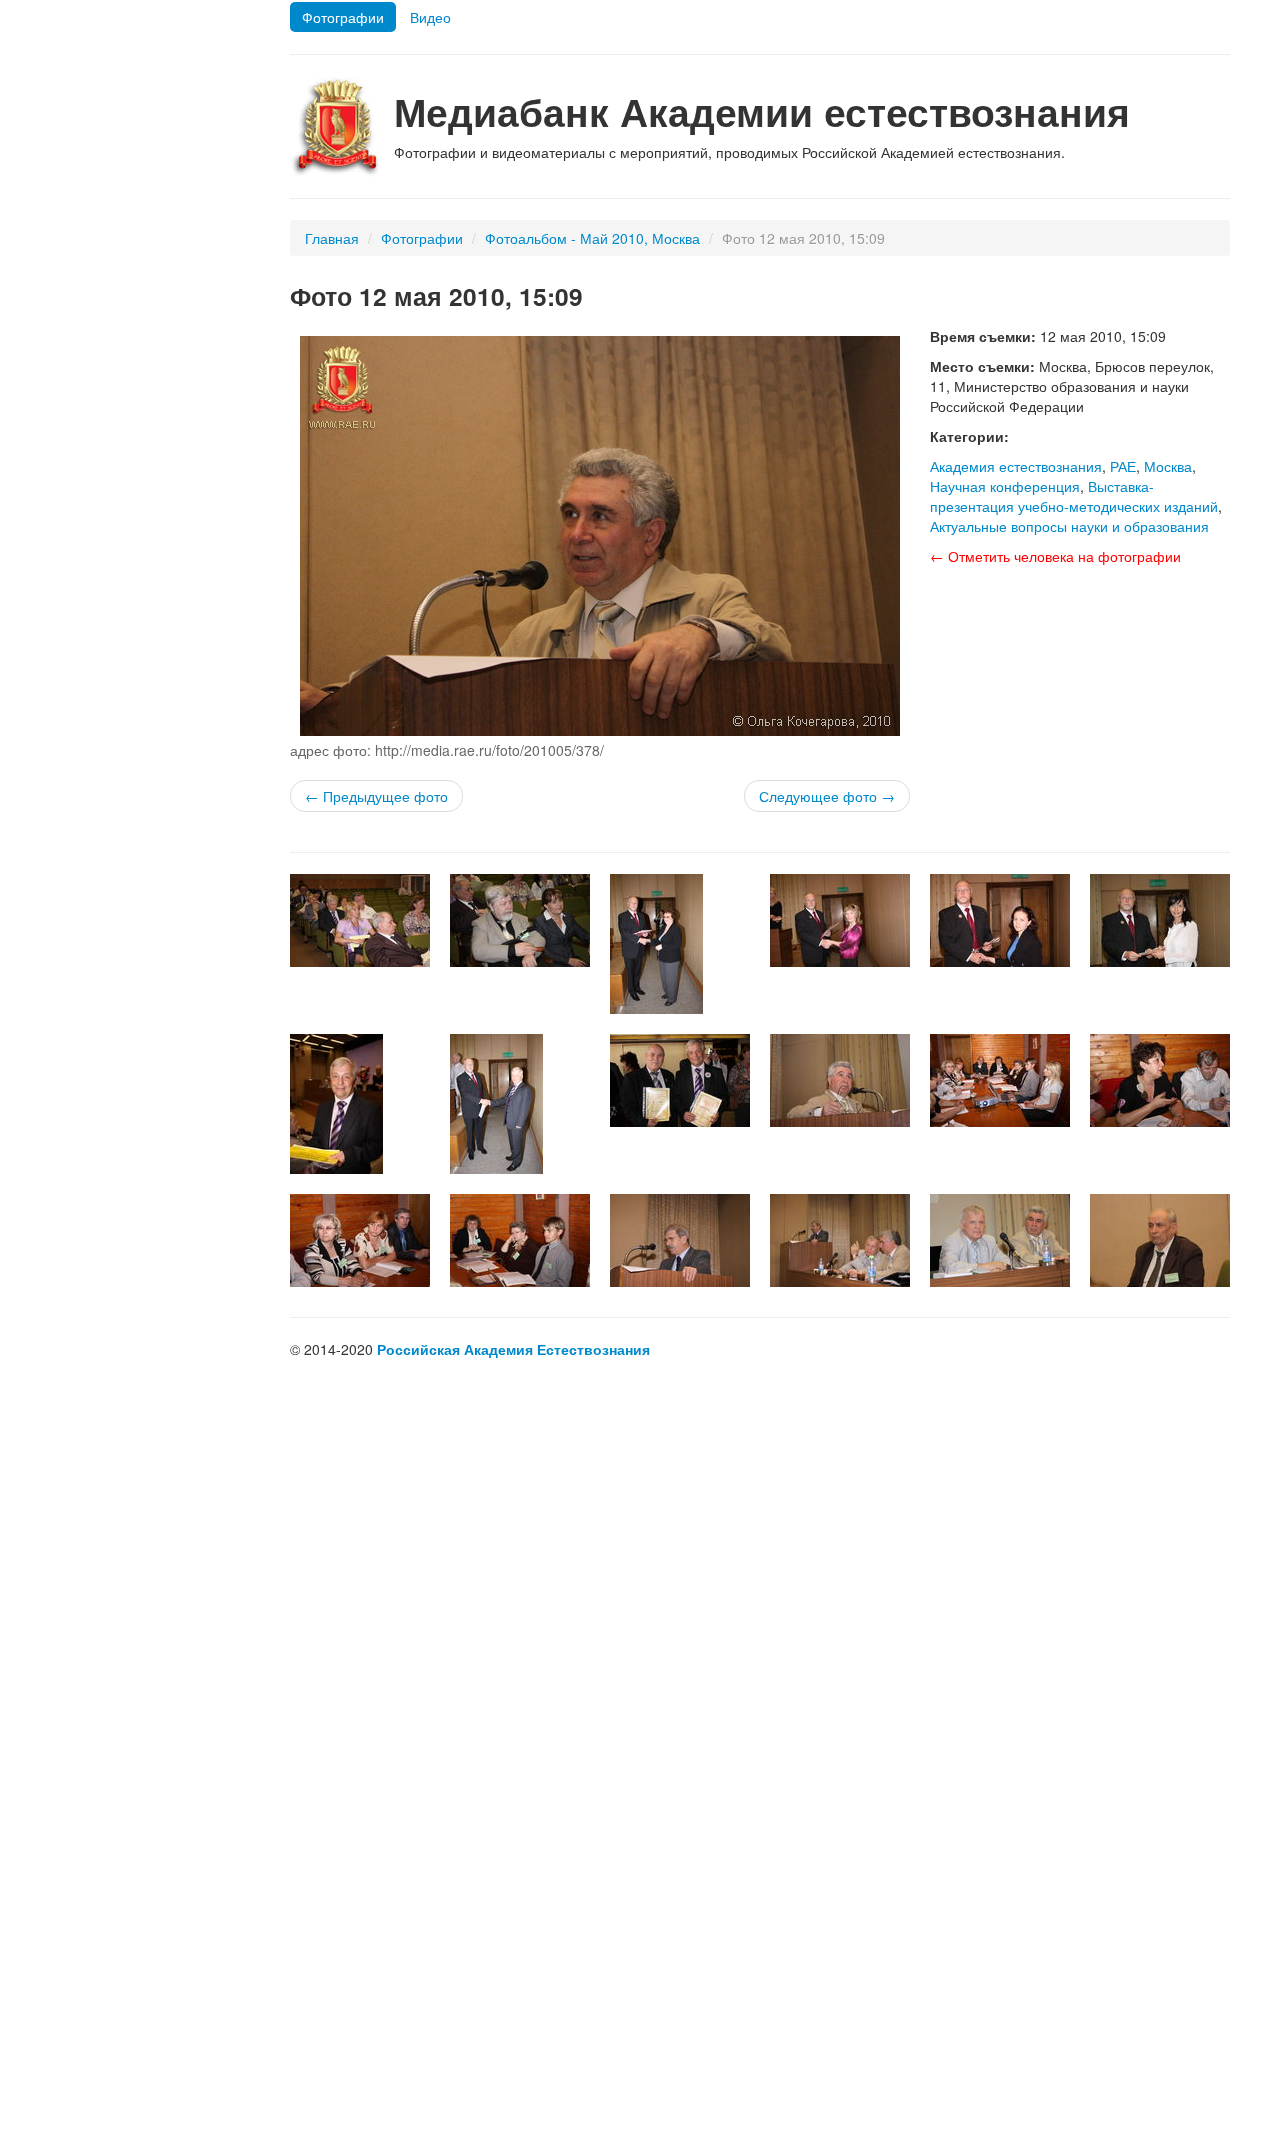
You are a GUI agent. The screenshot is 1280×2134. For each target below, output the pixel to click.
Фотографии (343, 17)
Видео (430, 17)
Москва (1168, 466)
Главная (332, 238)
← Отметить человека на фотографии (1055, 556)
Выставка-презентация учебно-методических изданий (1074, 496)
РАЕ (1123, 466)
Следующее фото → (827, 796)
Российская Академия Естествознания (513, 1349)
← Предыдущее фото (376, 796)
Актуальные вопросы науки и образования (1069, 526)
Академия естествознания (1016, 466)
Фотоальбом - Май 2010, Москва (592, 238)
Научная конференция (1005, 486)
